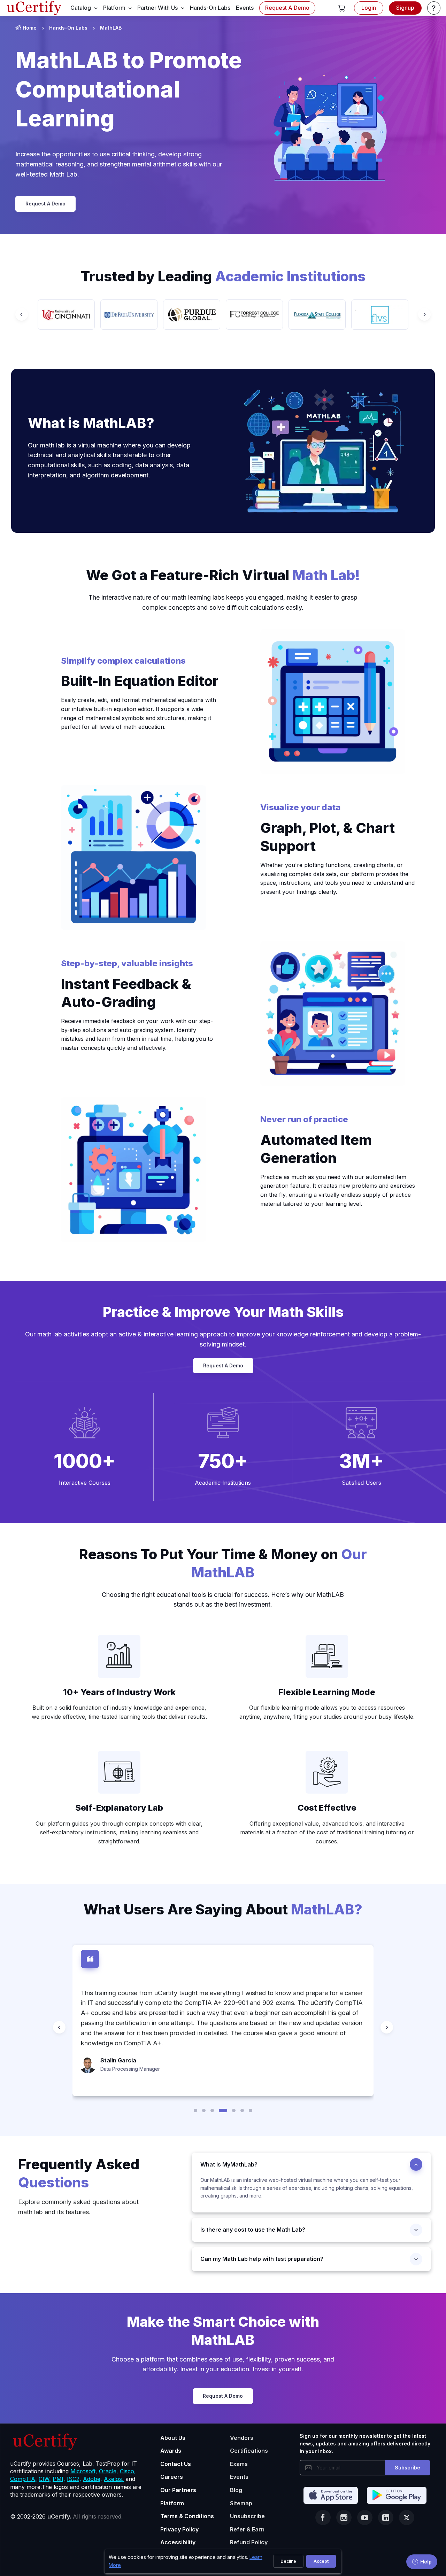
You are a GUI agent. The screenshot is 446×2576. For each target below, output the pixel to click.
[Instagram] (344, 2518)
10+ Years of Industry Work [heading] (119, 1692)
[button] (342, 8)
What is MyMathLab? (229, 2164)
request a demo (287, 8)
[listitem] (62, 28)
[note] (85, 1423)
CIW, (45, 2479)
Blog (236, 2490)
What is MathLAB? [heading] (91, 423)
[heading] (311, 2164)
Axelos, (114, 2479)
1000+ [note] (84, 1461)
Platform (172, 2503)
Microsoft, (84, 2471)
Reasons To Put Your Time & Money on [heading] (223, 1563)
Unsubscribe (247, 2516)
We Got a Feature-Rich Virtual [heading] (223, 575)
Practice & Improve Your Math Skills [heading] (223, 1312)
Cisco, (128, 2471)
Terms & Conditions (187, 2516)
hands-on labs (210, 8)
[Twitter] (407, 2518)
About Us (173, 2438)
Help (426, 2562)
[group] (66, 315)
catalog (81, 8)
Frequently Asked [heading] (79, 2173)
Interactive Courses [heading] (85, 1483)
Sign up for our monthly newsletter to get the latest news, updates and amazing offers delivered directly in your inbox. (365, 2444)
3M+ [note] (362, 1461)
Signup (405, 8)
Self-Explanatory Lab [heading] (119, 1808)
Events (239, 2477)
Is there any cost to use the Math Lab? (253, 2230)
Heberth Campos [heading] (124, 2040)
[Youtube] (365, 2518)
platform (114, 8)
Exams (239, 2464)
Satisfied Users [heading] (362, 1483)
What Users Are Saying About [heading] (223, 1909)
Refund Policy (249, 2542)
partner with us (157, 8)
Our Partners (178, 2490)
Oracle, (109, 2471)
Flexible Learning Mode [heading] (327, 1692)
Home (30, 28)
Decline (288, 2561)
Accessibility (178, 2542)
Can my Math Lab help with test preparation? (262, 2259)
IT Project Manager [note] (122, 2049)
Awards (171, 2451)
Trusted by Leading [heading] (223, 276)
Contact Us (176, 2464)
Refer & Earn (247, 2529)
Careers (172, 2477)
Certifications (249, 2451)
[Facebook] (323, 2518)
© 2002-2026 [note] (66, 2516)
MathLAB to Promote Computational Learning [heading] (129, 89)
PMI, (59, 2479)
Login (369, 8)
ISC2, (74, 2479)
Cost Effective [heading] (327, 1808)
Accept (321, 2561)
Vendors (242, 2438)
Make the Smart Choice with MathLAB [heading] (223, 2331)
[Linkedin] (386, 2518)
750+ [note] (223, 1461)
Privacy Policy (179, 2529)
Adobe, (93, 2479)
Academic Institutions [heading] (223, 1483)
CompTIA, (24, 2479)
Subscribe (407, 2468)
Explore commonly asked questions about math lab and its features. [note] (78, 2207)
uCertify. (59, 2516)
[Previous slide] (22, 314)
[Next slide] (424, 314)
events (245, 8)
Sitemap (241, 2503)
